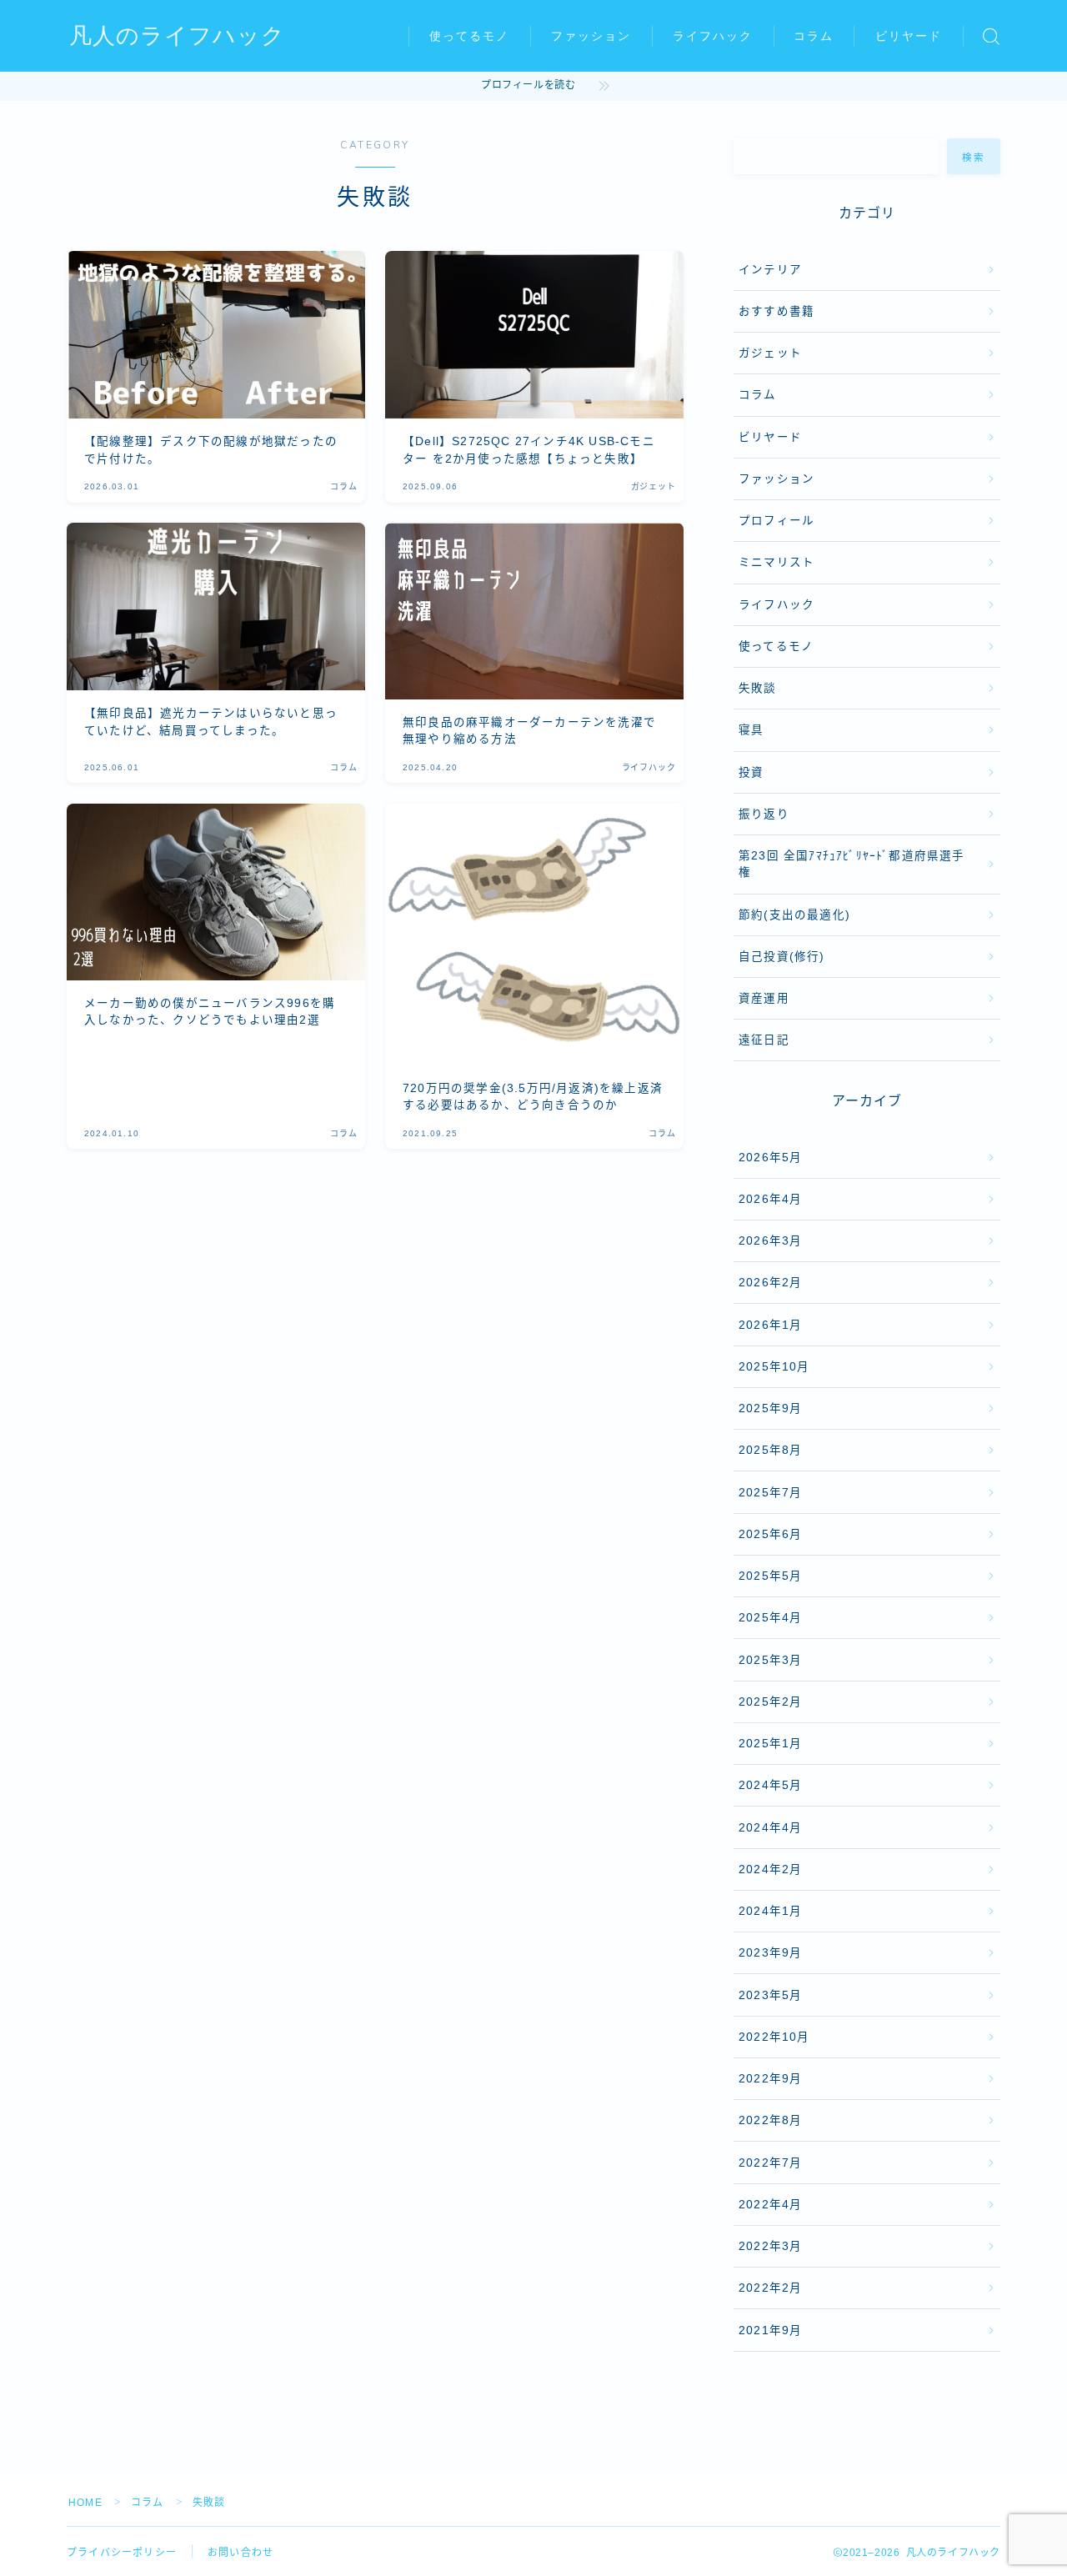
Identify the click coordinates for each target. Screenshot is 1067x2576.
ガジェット (770, 353)
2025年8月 (770, 1450)
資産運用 (764, 998)
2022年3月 (770, 2246)
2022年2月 (770, 2288)
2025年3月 (770, 1660)
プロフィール (776, 521)
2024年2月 (770, 1869)
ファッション (591, 36)
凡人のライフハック (177, 37)
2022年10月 (774, 2037)
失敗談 (758, 688)
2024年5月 (770, 1785)
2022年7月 (770, 2163)
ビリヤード (909, 36)
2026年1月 (770, 1325)
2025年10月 (774, 1367)
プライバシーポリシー (122, 2553)
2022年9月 (770, 2079)
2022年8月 (770, 2120)
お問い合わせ (240, 2553)
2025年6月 (770, 1534)
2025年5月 (770, 1576)
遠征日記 (764, 1040)
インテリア (770, 270)
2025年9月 (770, 1408)
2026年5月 (770, 1158)
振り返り (764, 814)
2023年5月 (770, 1995)
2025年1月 (770, 1744)
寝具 (751, 730)
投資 (751, 772)
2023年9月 (770, 1953)
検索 (974, 157)
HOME (85, 2503)
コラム (814, 36)
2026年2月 (770, 1283)
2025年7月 (770, 1493)
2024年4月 (770, 1828)
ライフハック (713, 36)
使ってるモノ (470, 36)
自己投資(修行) (782, 957)
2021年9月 (770, 2330)
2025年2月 (770, 1702)
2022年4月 (770, 2205)
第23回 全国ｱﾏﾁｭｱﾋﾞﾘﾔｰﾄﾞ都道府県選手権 (852, 864)
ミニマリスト (776, 562)
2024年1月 (770, 1911)
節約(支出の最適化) (794, 915)
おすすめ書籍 (776, 311)
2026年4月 (770, 1199)
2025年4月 (770, 1618)
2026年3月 (770, 1241)
